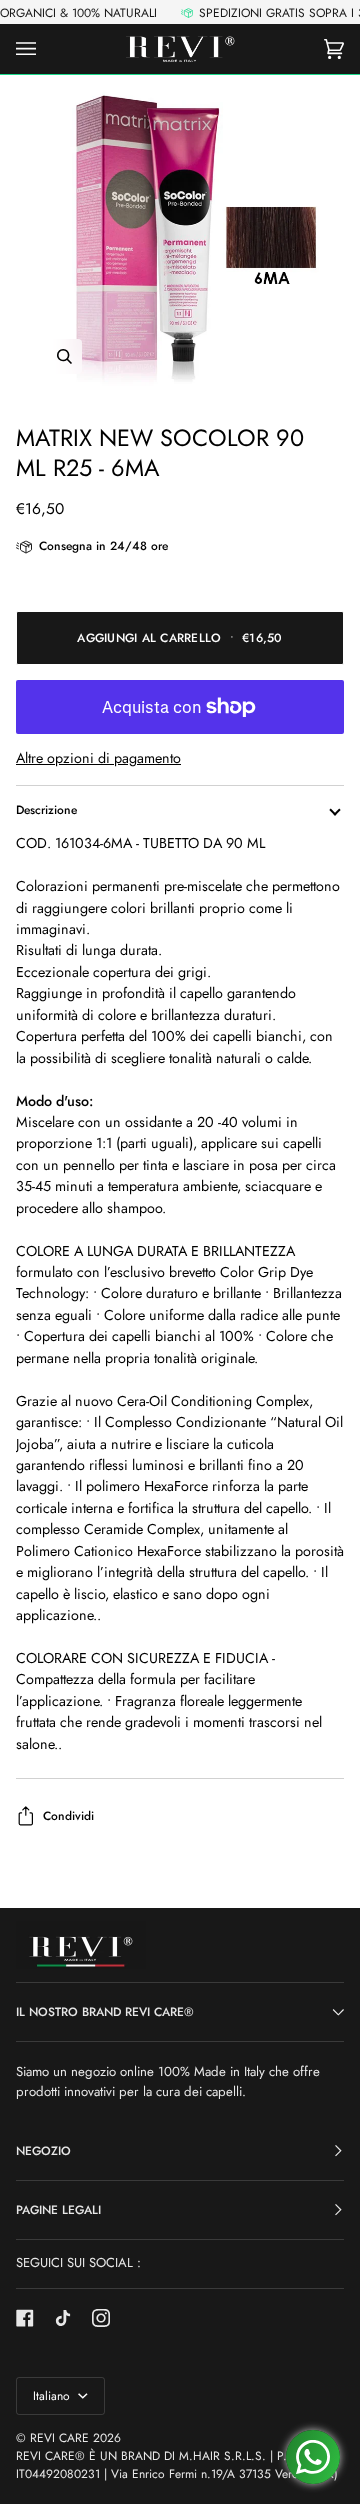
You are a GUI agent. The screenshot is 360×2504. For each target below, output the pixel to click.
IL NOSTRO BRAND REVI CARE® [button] (105, 2012)
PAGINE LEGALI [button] (58, 2210)
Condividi (68, 1816)
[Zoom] (180, 241)
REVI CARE (59, 2438)
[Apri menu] (46, 49)
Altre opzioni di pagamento (98, 758)
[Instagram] (101, 2318)
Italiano (53, 2396)
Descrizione (46, 810)
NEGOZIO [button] (43, 2151)
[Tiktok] (63, 2318)
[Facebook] (25, 2318)
